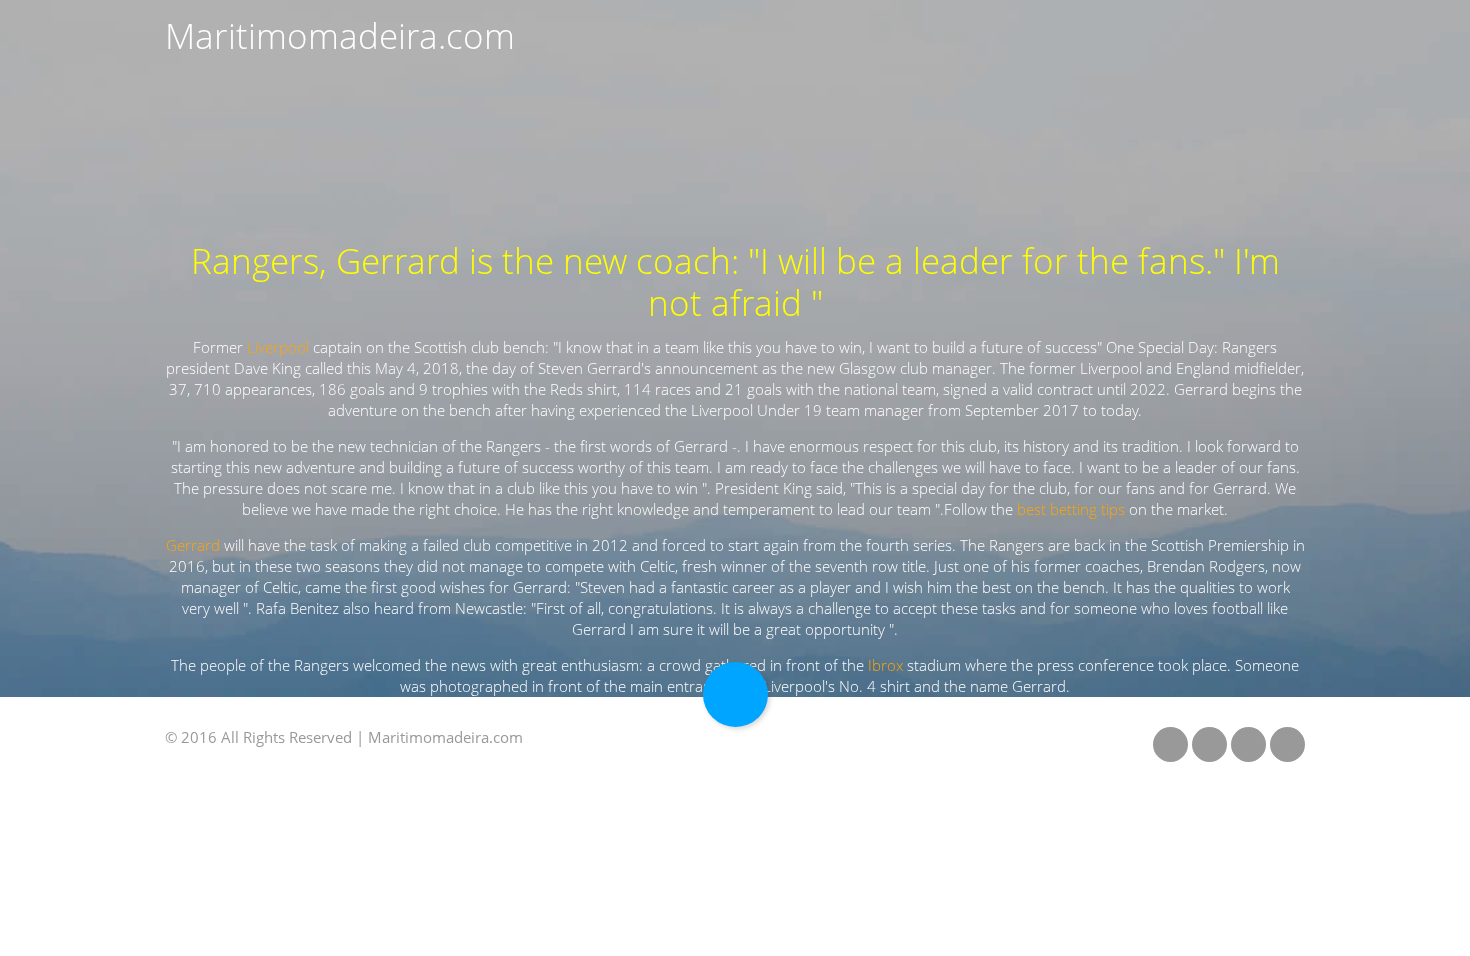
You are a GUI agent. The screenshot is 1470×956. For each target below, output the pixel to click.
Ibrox (885, 665)
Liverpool (278, 347)
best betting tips (1071, 509)
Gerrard (193, 545)
